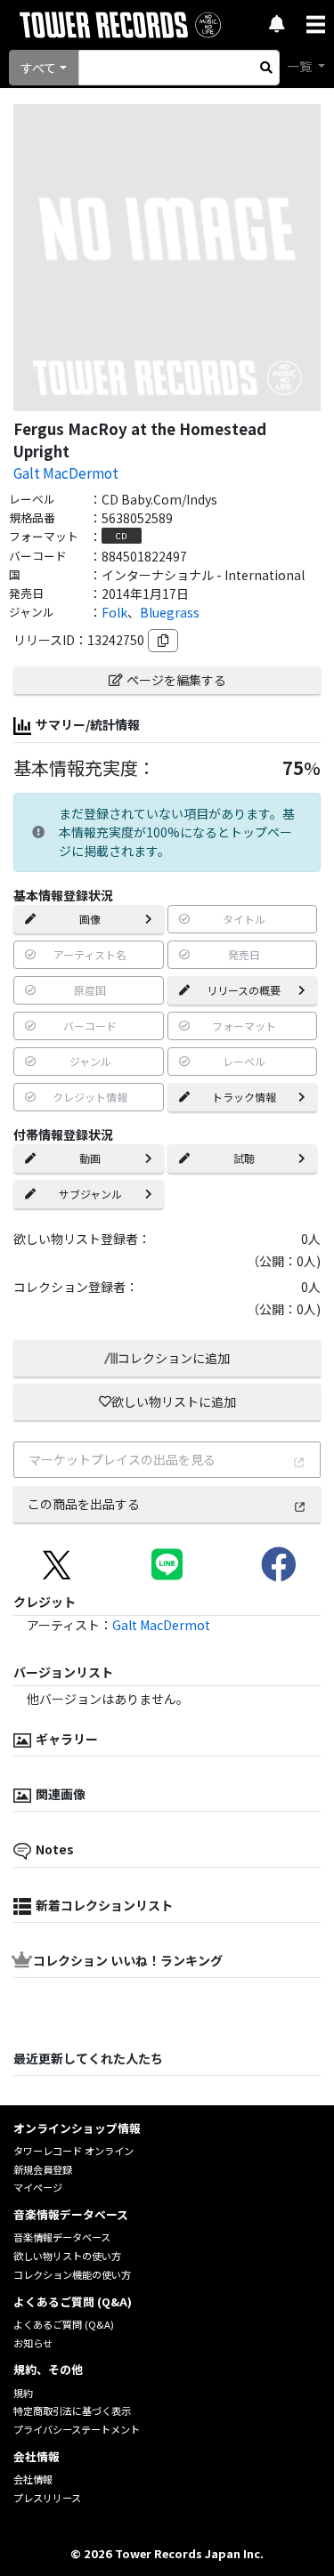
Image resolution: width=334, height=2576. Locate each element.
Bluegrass (170, 612)
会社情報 (33, 2479)
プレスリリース (47, 2498)
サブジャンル (90, 1194)
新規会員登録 (43, 2169)
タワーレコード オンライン (73, 2151)
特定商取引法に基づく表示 (72, 2410)
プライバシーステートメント (77, 2429)
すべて (38, 68)
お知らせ (33, 2343)
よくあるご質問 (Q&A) (64, 2324)
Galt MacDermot (66, 472)
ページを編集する (176, 680)
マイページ (38, 2187)
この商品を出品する (84, 1504)
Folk (114, 612)
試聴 (244, 1158)
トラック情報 (244, 1097)
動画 (90, 1158)
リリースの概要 (244, 990)
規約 (23, 2393)
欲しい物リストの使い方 (67, 2256)
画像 (90, 919)
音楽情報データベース (62, 2237)
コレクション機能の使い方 (72, 2274)
